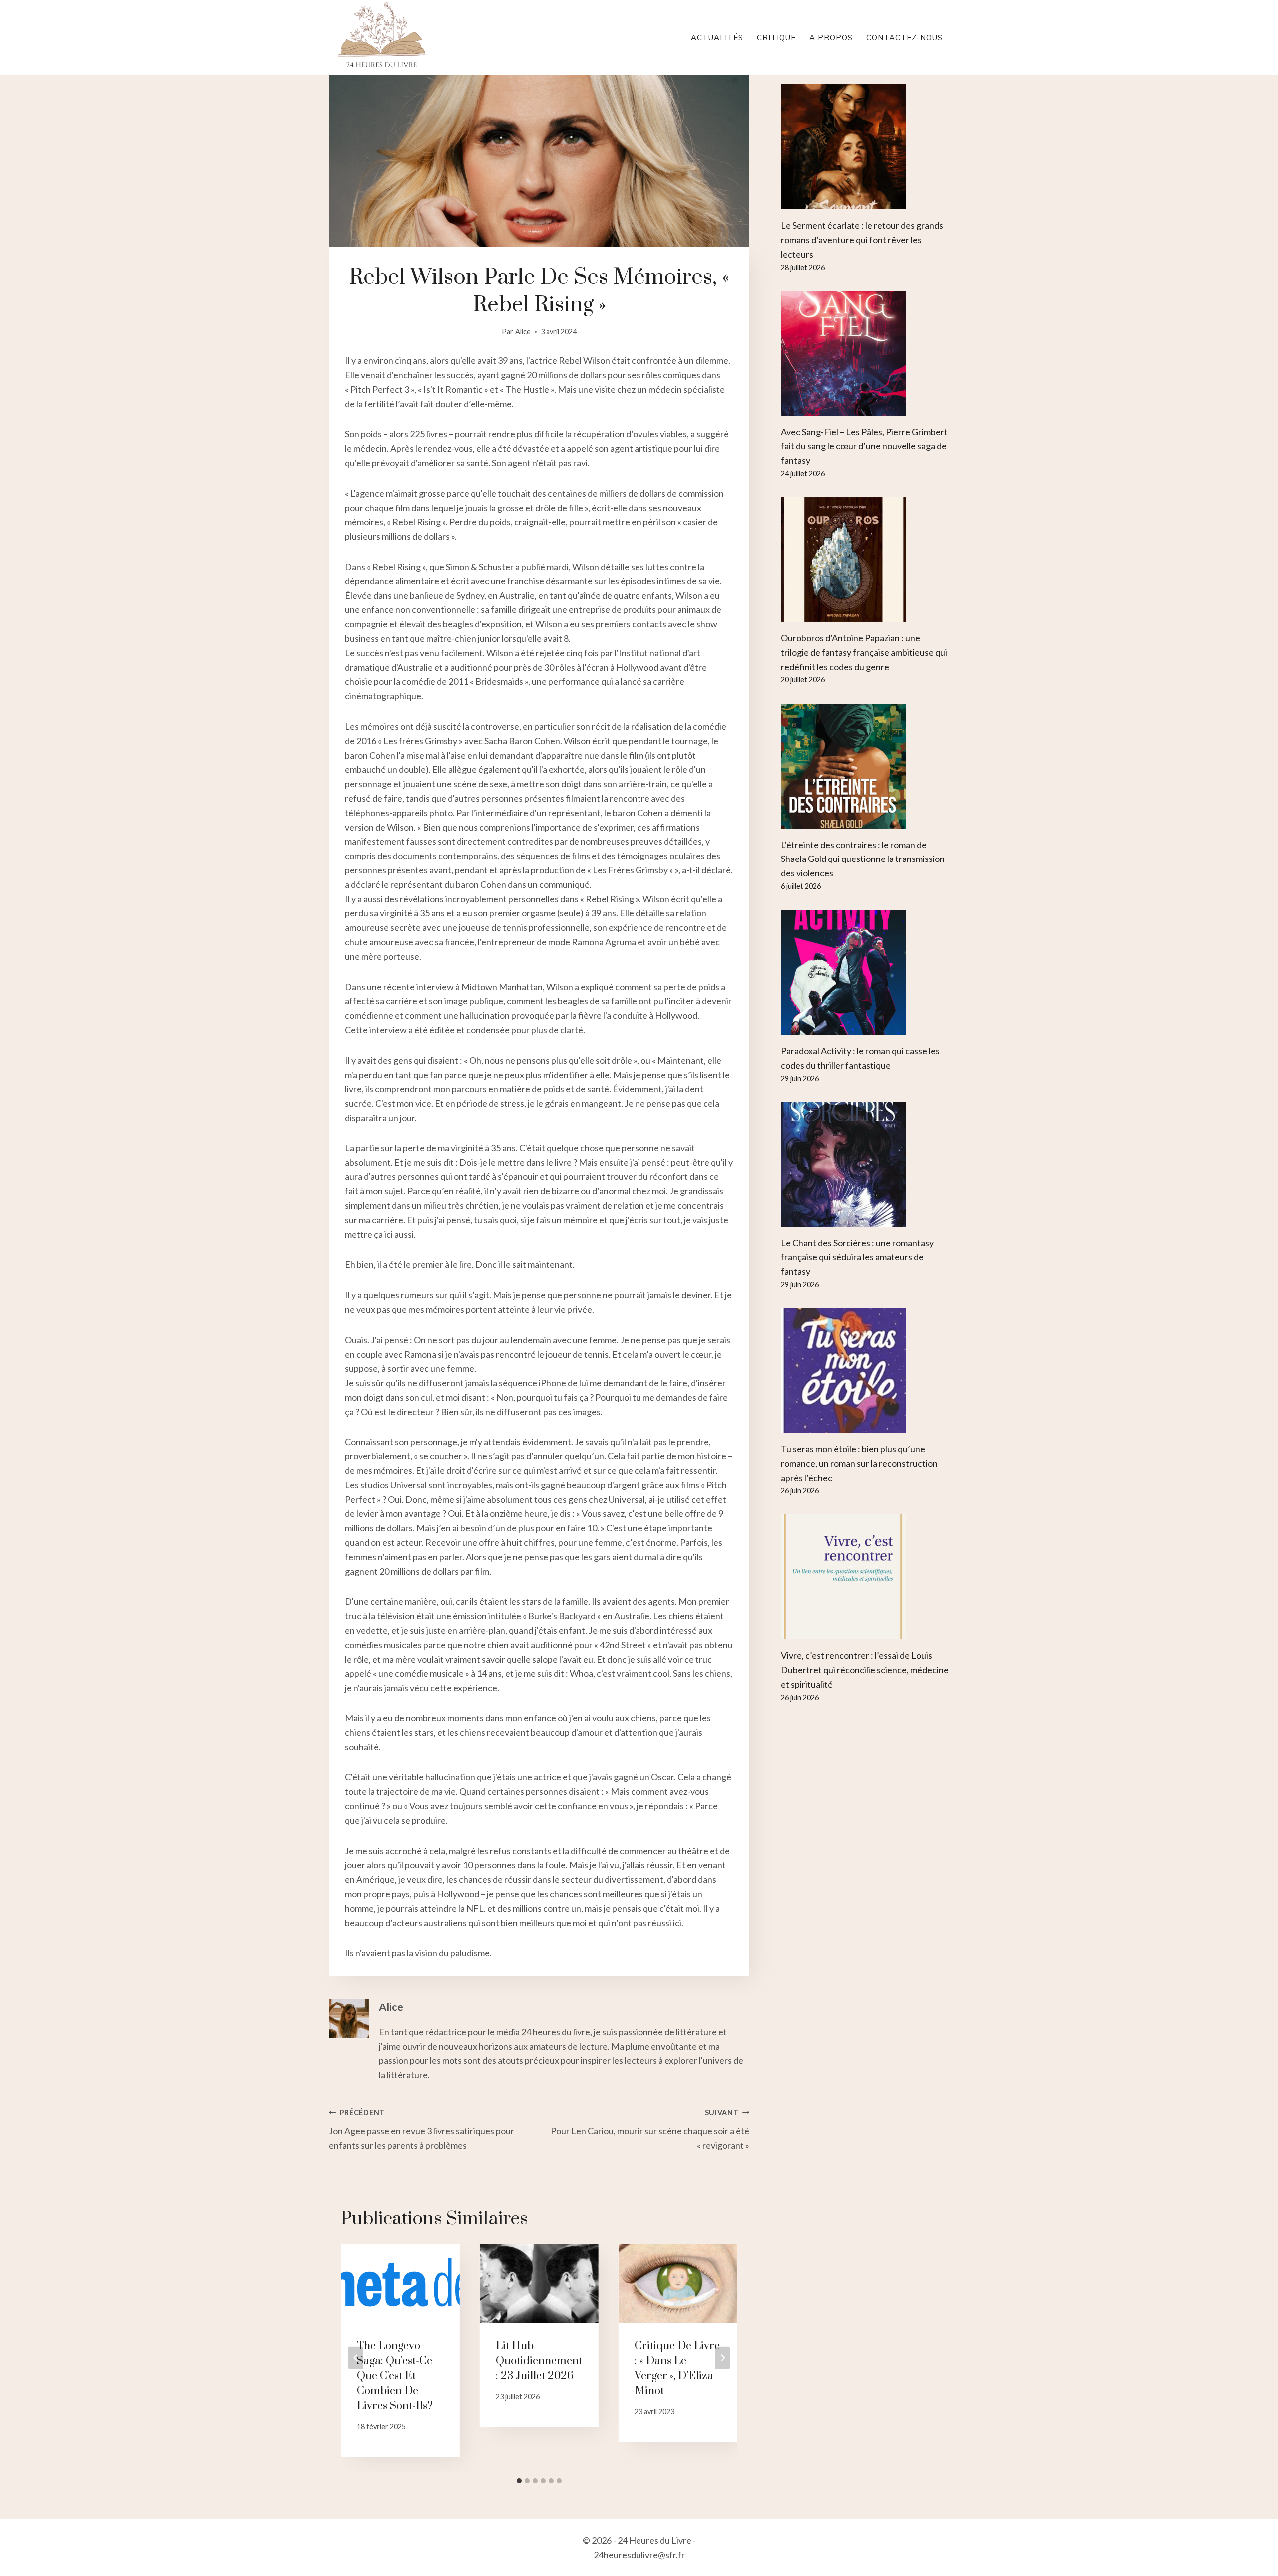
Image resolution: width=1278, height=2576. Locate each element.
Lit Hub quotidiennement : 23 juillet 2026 (539, 2361)
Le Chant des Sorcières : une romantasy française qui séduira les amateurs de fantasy (857, 1257)
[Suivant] (722, 2358)
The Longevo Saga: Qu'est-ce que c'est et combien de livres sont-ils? (395, 2376)
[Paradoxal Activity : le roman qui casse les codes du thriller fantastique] (865, 972)
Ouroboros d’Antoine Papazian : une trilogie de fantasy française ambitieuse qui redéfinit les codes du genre (864, 652)
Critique (776, 38)
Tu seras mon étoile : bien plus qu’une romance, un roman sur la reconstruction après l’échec (859, 1463)
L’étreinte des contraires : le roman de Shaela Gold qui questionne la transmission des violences (863, 859)
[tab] (519, 2481)
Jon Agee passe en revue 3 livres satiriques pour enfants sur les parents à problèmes (422, 2130)
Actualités (717, 38)
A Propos (831, 38)
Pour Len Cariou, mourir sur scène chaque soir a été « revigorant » (650, 2130)
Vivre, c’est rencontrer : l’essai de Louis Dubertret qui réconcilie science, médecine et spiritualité (865, 1670)
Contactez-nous (904, 38)
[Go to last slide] (356, 2358)
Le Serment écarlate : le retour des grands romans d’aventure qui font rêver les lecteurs (862, 240)
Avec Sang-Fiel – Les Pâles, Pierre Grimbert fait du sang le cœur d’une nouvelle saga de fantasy (864, 446)
